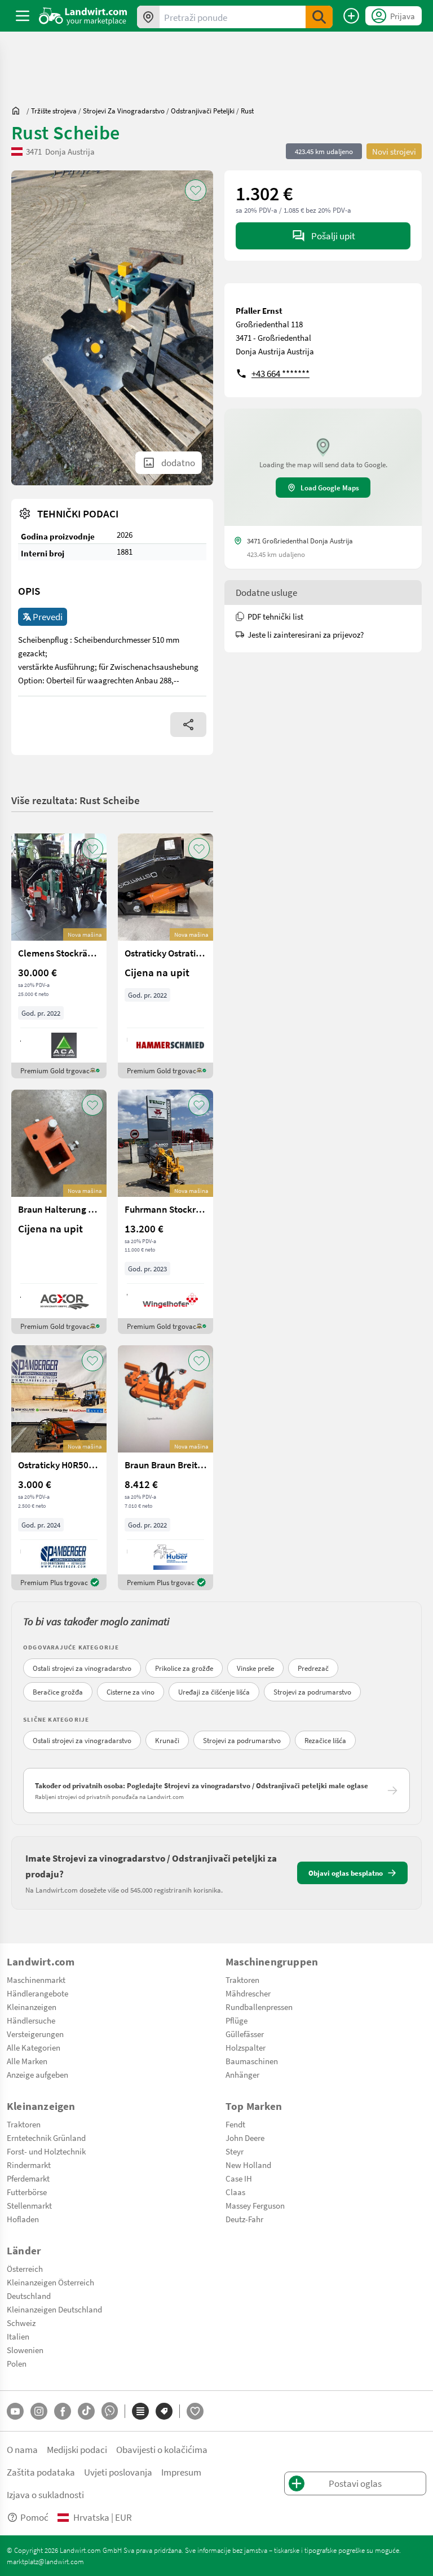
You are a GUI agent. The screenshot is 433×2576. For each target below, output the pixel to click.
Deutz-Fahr (244, 2219)
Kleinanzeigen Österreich (50, 2282)
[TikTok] (86, 2411)
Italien (18, 2336)
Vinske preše (255, 1668)
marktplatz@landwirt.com (45, 2561)
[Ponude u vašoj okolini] (148, 17)
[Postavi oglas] (351, 16)
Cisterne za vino (131, 1692)
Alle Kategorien (34, 2047)
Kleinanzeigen (32, 2007)
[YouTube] (15, 2411)
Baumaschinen (252, 2061)
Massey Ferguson (255, 2205)
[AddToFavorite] (196, 190)
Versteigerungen (35, 2034)
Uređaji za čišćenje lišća (214, 1692)
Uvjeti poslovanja (118, 2472)
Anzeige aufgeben (37, 2074)
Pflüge (237, 2020)
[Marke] (164, 2411)
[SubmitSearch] (319, 17)
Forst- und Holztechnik (46, 2151)
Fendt (235, 2124)
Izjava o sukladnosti (45, 2494)
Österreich (25, 2268)
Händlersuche (31, 2020)
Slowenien (25, 2350)
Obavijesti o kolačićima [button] (162, 2449)
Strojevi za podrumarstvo (312, 1692)
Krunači (167, 1740)
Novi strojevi (394, 151)
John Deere (245, 2138)
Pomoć (34, 2517)
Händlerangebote (37, 1993)
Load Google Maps (330, 488)
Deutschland (29, 2296)
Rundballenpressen (259, 2007)
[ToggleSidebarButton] (23, 16)
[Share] (188, 725)
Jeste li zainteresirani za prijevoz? (306, 634)
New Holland (248, 2165)
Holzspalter (246, 2047)
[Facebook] (63, 2411)
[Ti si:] (19, 111)
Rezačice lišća (325, 1740)
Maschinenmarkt (36, 1980)
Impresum (181, 2472)
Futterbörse (27, 2192)
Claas (235, 2192)
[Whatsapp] (110, 2411)
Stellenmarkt (29, 2205)
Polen (17, 2363)
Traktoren (242, 1980)
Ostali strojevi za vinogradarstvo (82, 1668)
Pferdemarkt (28, 2178)
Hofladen (23, 2219)
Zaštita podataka (41, 2472)
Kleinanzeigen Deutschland (54, 2309)
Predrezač (313, 1668)
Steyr (235, 2151)
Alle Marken (27, 2061)
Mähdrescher (248, 1993)
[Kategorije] (140, 2411)
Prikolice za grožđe (184, 1668)
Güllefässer (245, 2034)
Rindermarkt (29, 2165)
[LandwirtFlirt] (195, 2411)
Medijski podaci (77, 2449)
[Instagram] (39, 2411)
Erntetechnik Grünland (46, 2138)
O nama (22, 2449)
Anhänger (242, 2074)
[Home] (83, 16)
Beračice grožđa (58, 1692)
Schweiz (21, 2323)
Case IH (239, 2178)
